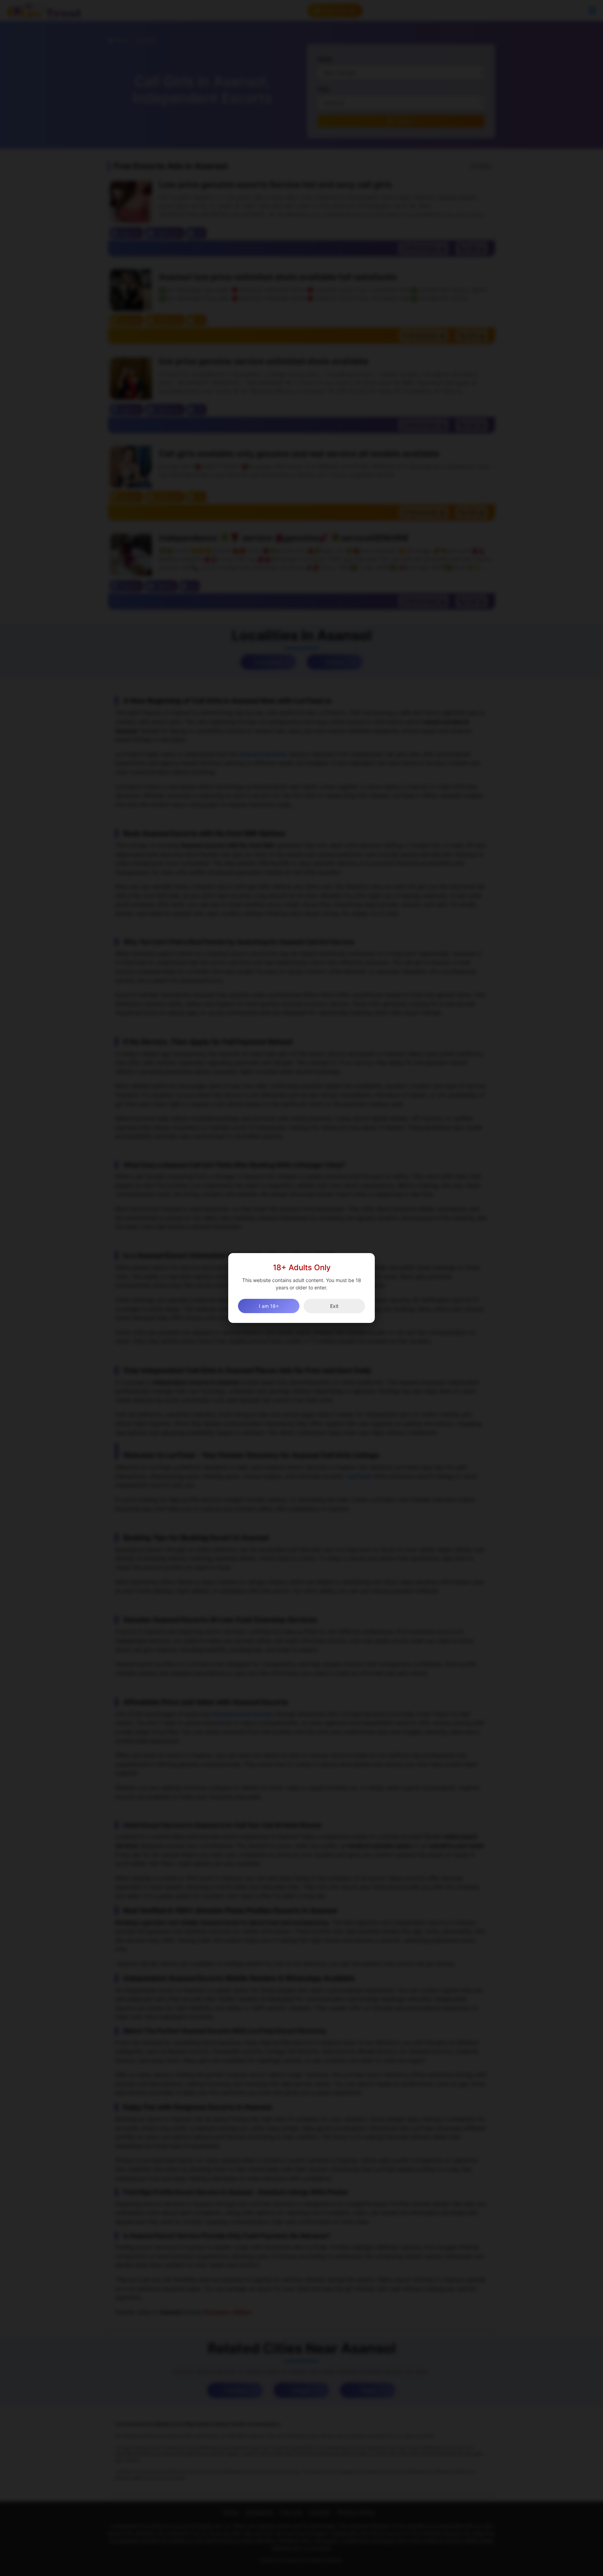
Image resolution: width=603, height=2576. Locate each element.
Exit (334, 1306)
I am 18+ (269, 1306)
